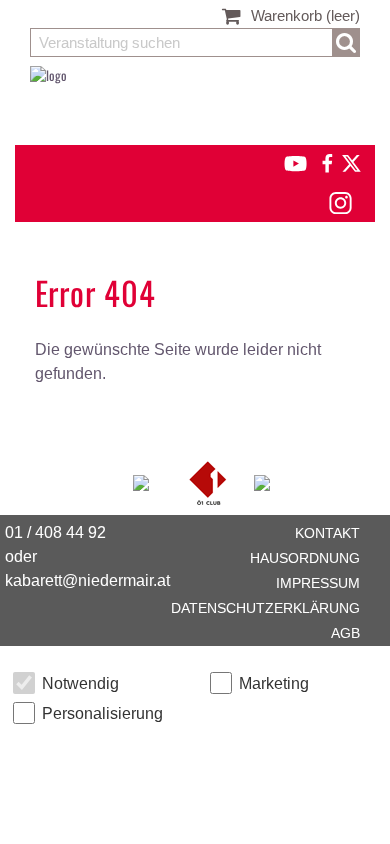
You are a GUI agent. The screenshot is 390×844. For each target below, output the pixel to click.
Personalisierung (102, 713)
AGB (345, 633)
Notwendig (80, 683)
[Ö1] (209, 481)
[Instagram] (339, 200)
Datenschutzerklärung (265, 608)
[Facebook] (326, 161)
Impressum (318, 583)
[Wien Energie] (262, 481)
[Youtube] (286, 161)
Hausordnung (305, 558)
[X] (348, 161)
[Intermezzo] (142, 481)
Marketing (274, 683)
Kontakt (327, 533)
